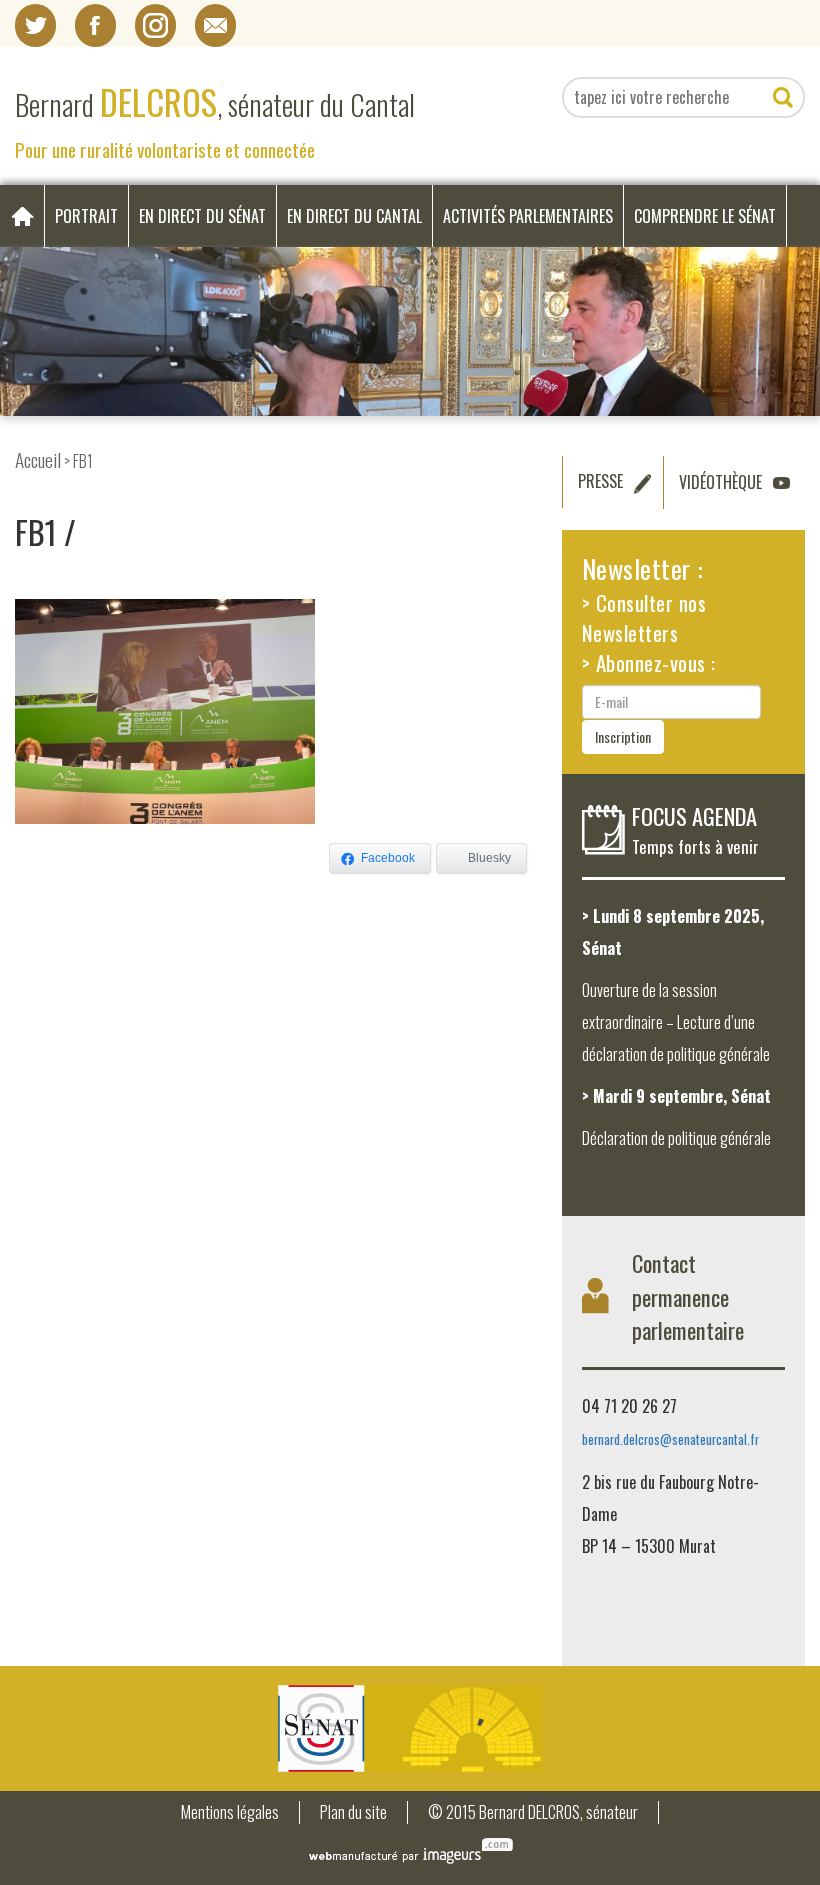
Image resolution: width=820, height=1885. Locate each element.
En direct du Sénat (202, 216)
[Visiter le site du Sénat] (410, 1728)
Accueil (38, 459)
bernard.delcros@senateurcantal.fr (670, 1439)
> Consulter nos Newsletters (644, 617)
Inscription (623, 736)
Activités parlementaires (528, 216)
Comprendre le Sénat (705, 216)
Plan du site (353, 1812)
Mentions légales (230, 1812)
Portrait (86, 216)
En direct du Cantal (354, 216)
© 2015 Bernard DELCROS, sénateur (533, 1812)
